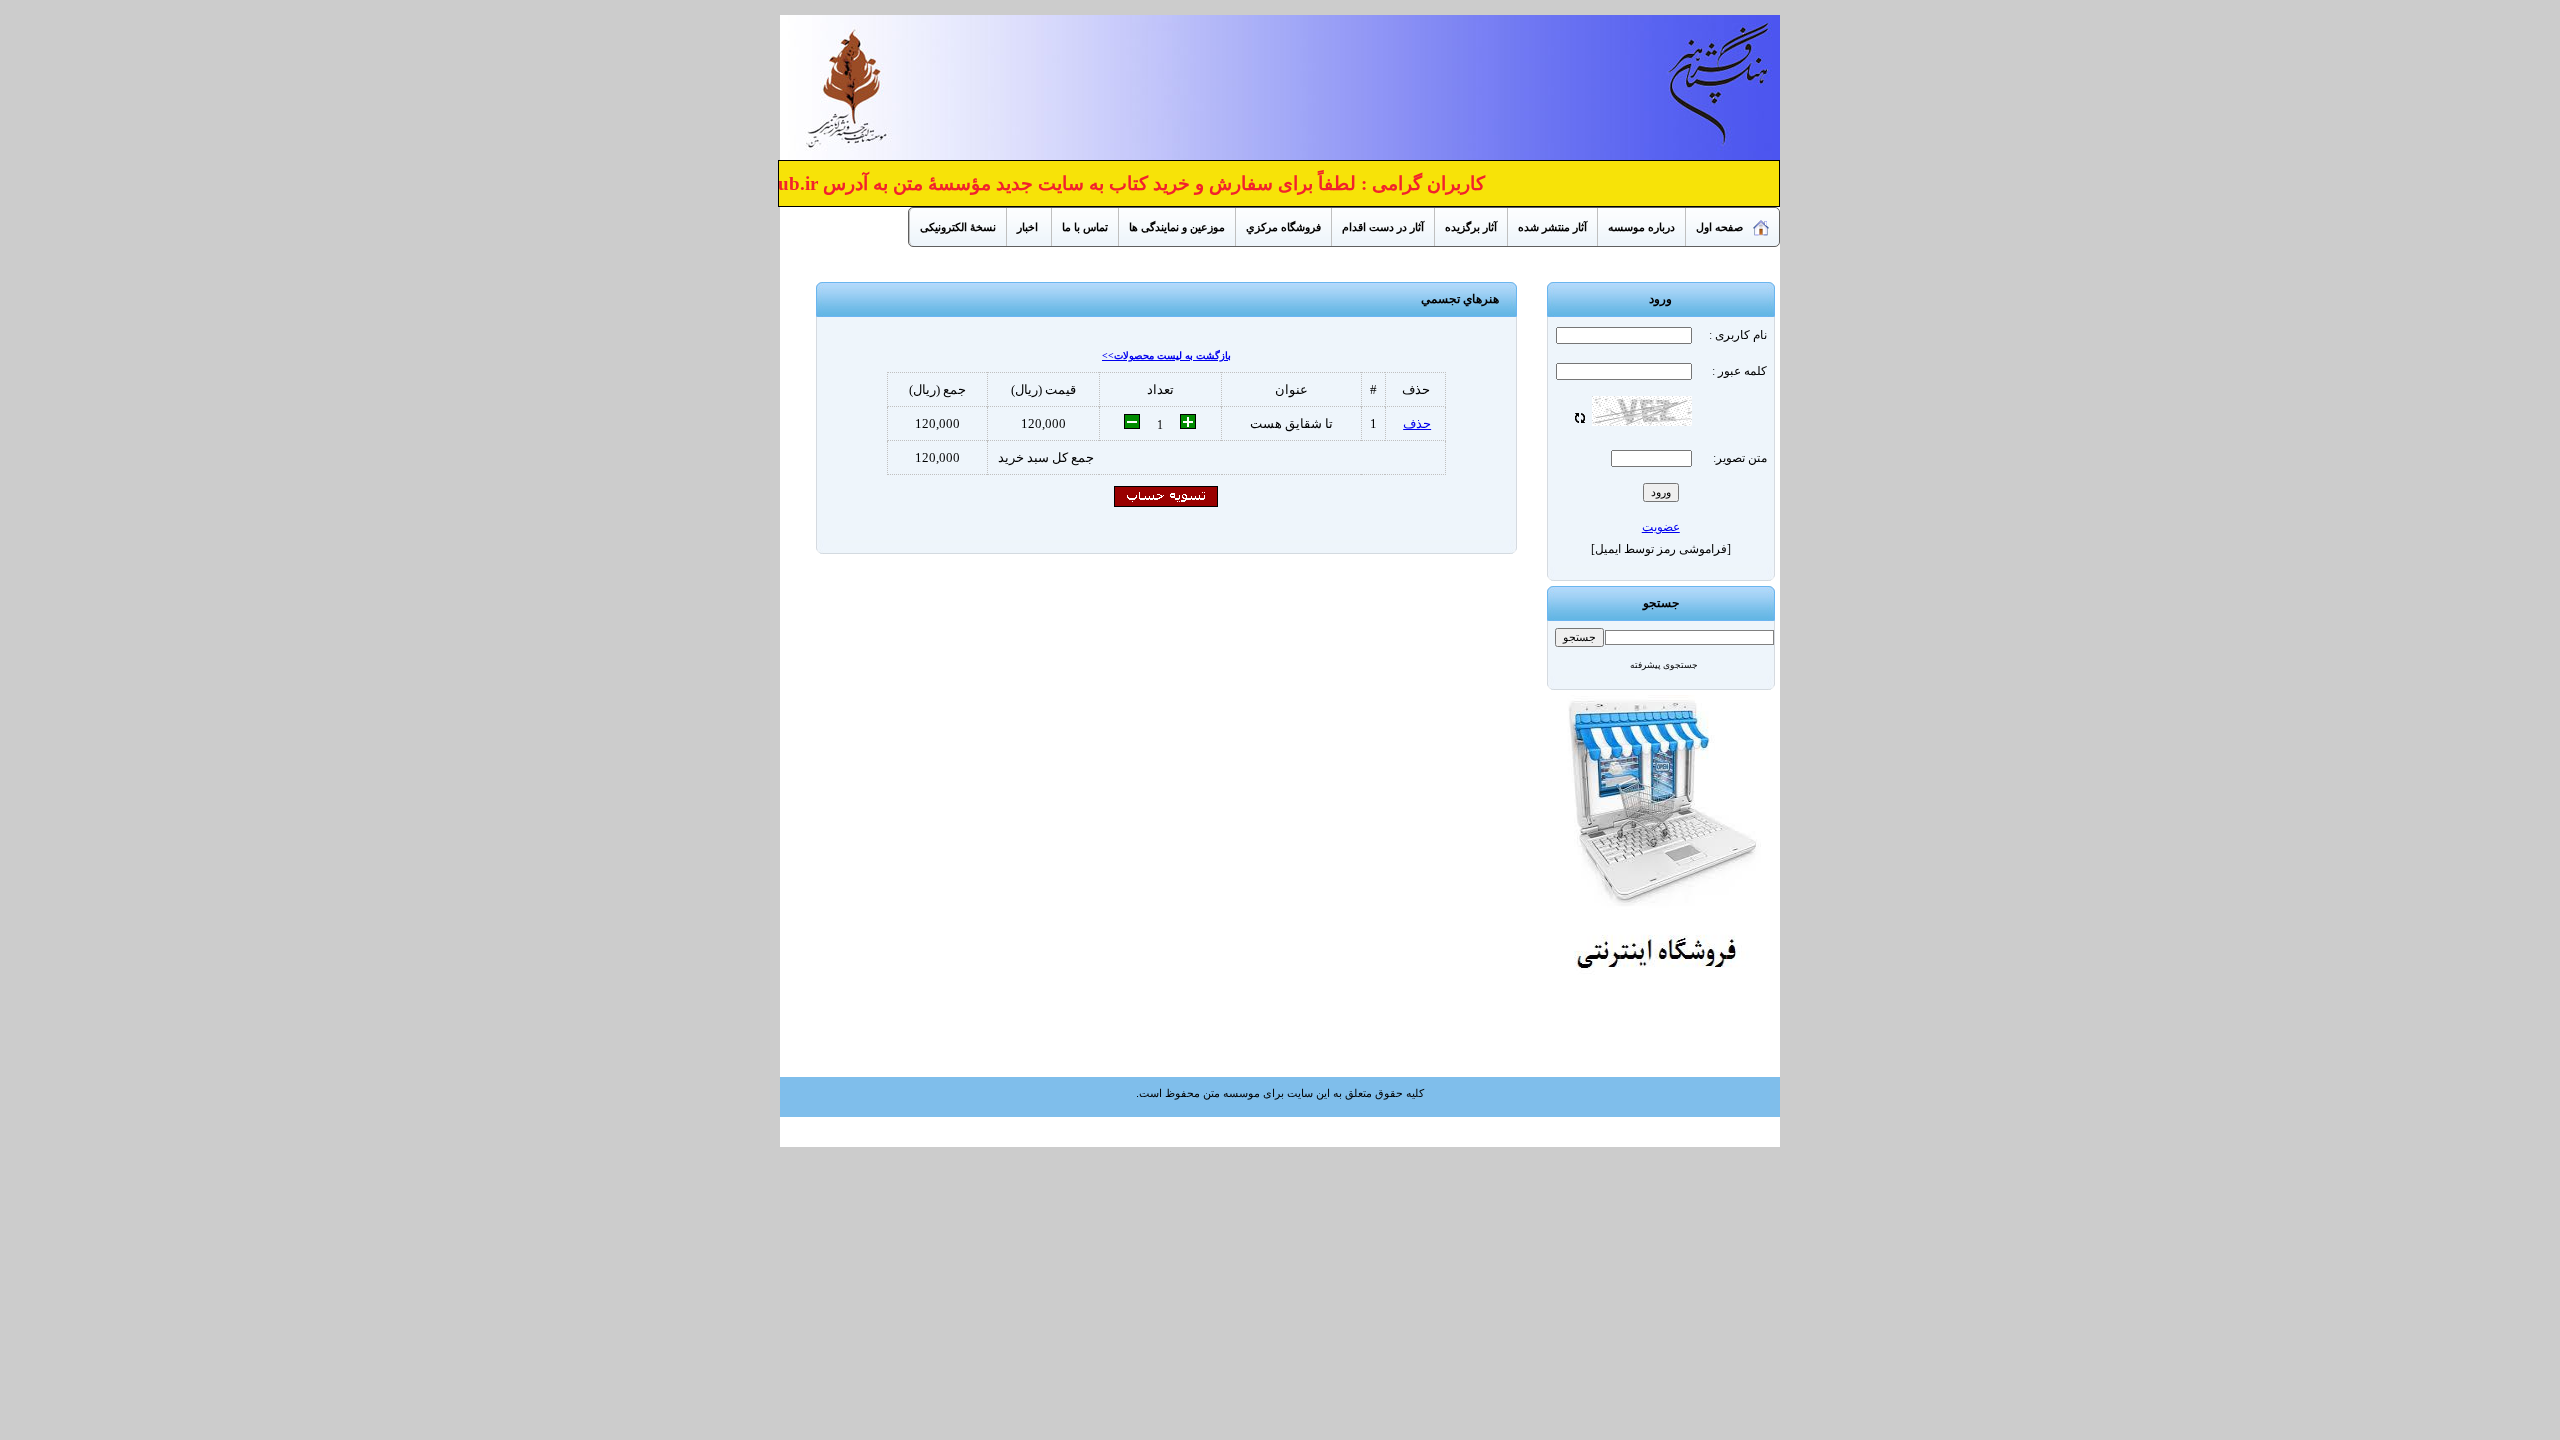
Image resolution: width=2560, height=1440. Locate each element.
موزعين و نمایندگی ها (1177, 227)
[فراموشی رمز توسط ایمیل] (1661, 549)
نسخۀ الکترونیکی (958, 227)
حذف (1417, 423)
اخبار (1029, 227)
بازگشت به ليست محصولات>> (1166, 355)
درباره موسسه (1641, 227)
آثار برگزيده (1471, 227)
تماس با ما (1085, 227)
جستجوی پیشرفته (1664, 665)
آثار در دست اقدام (1383, 227)
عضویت (1661, 527)
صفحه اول (1719, 227)
